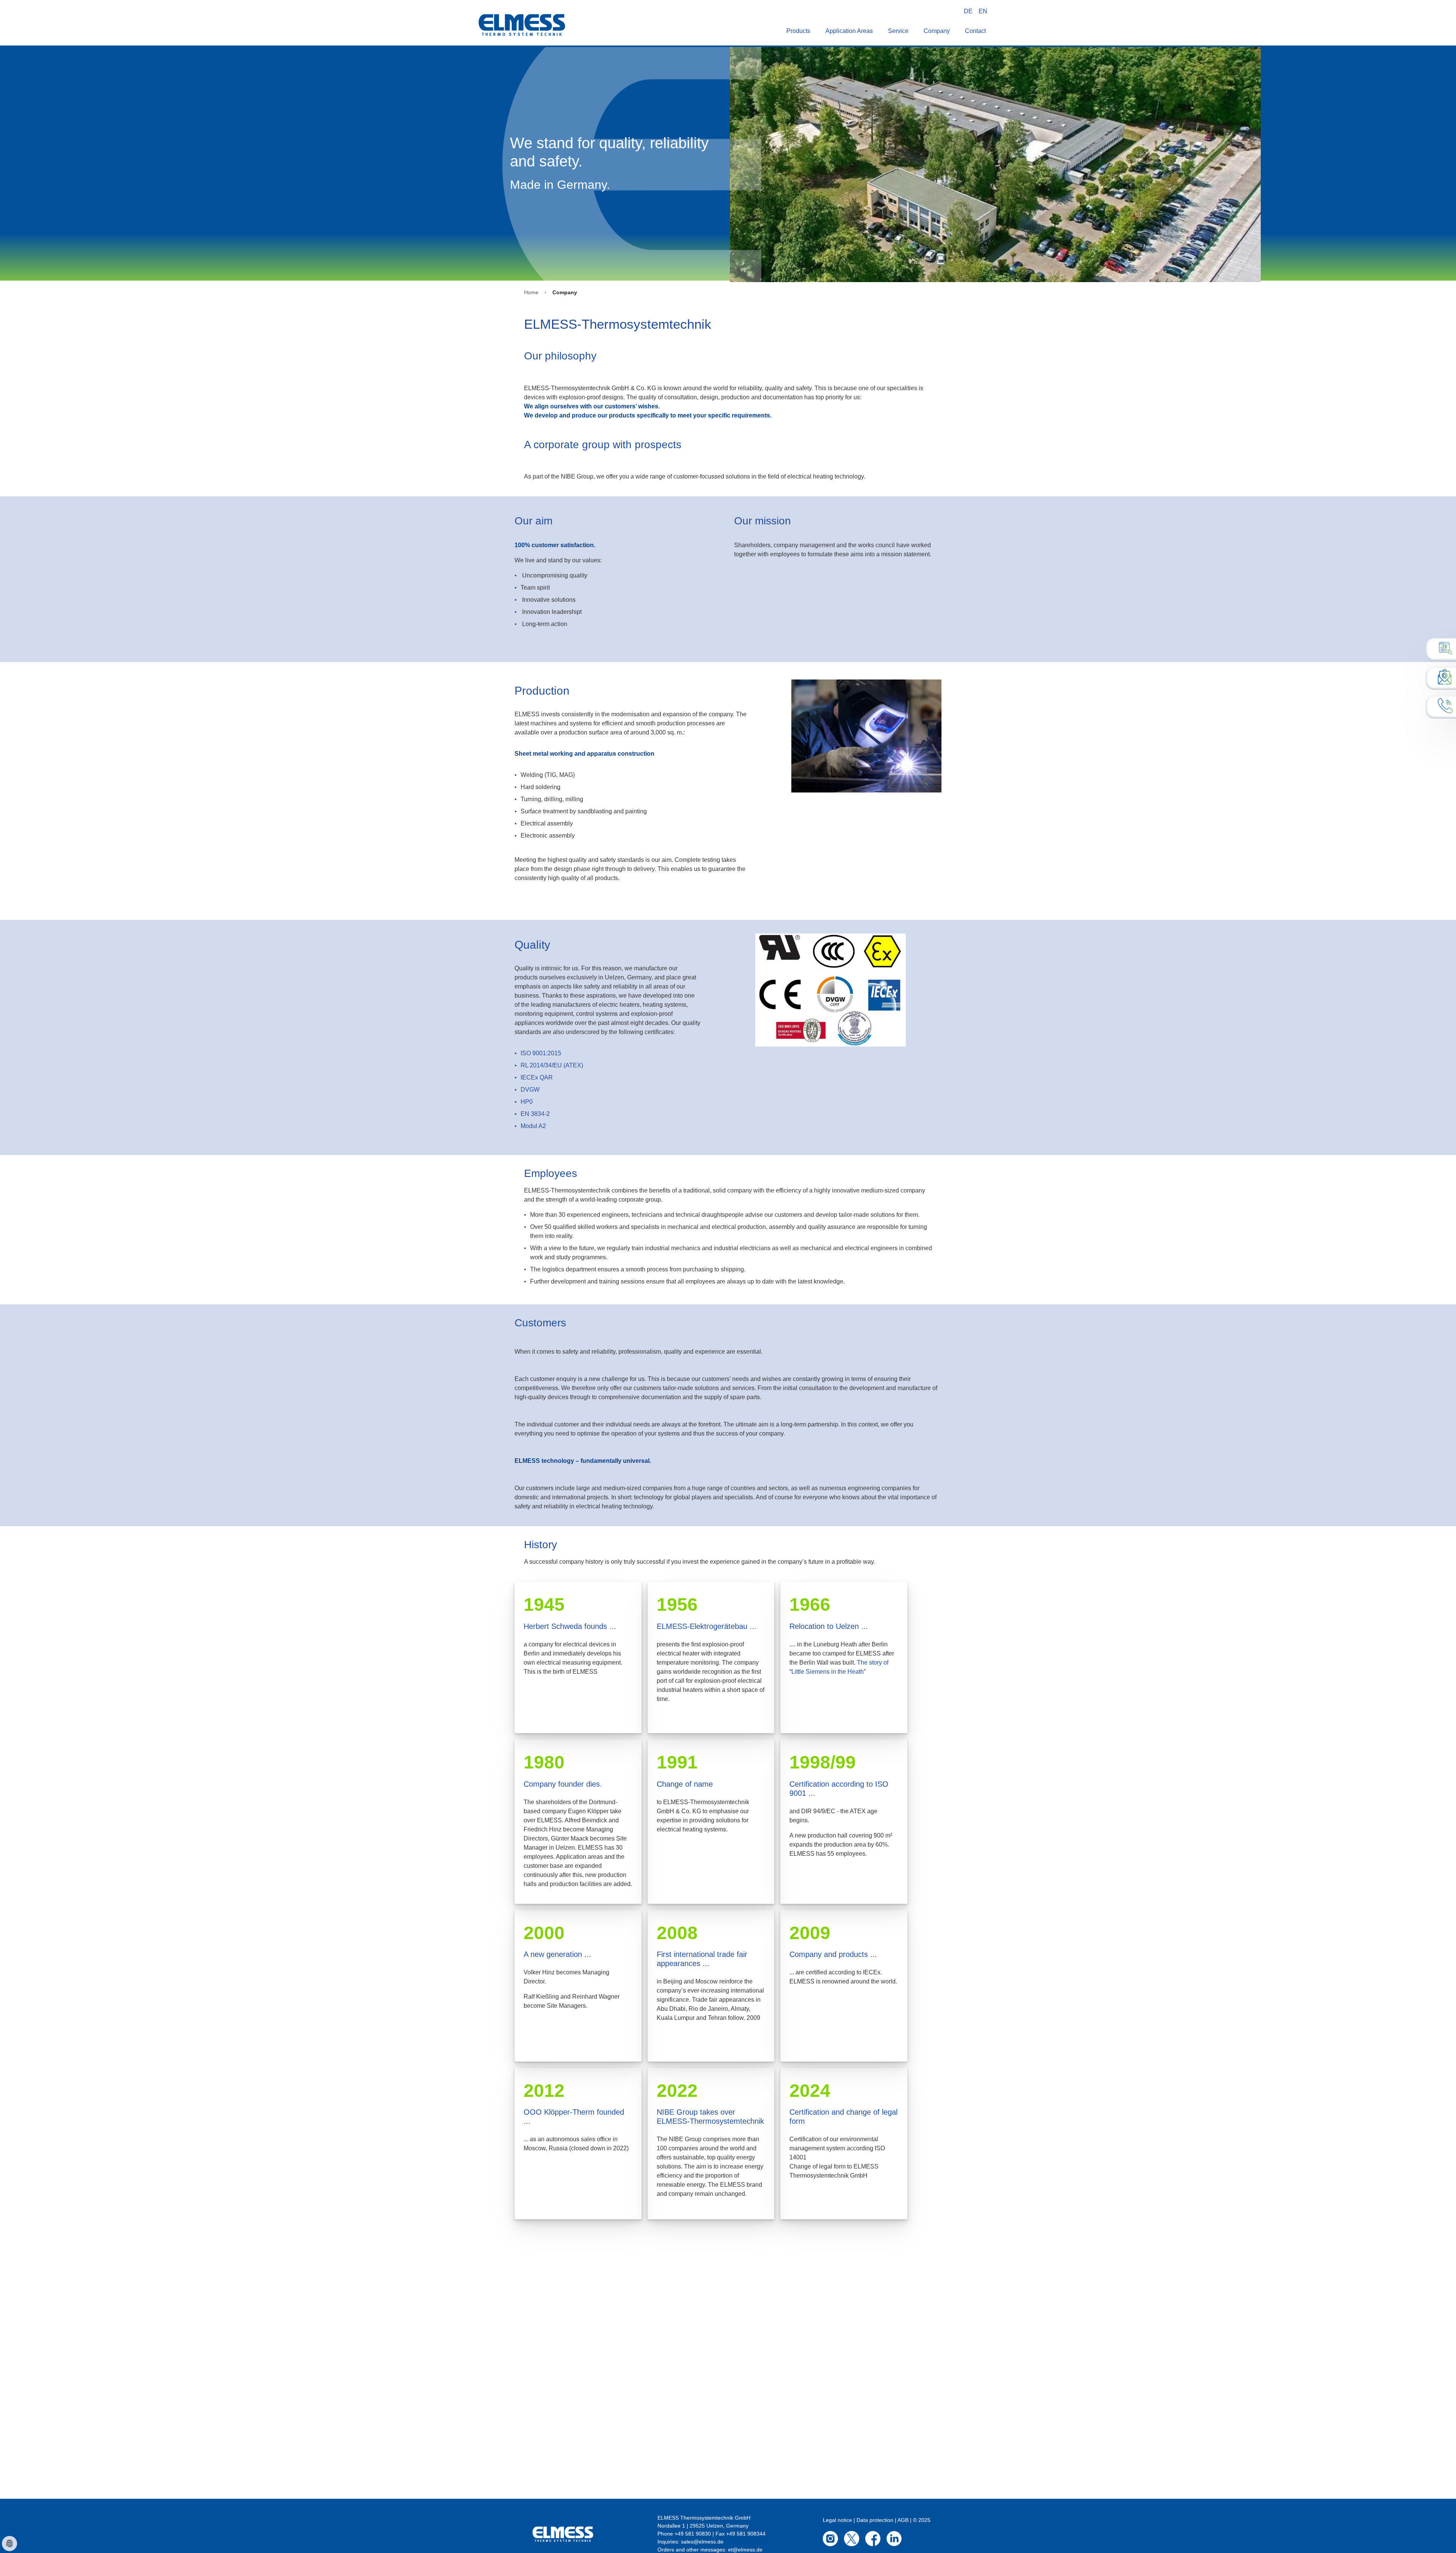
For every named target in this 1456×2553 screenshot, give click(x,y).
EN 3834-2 (535, 1114)
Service (898, 31)
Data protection (875, 2520)
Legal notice (837, 2520)
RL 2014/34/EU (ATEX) (552, 1065)
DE (968, 11)
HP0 (527, 1102)
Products (798, 31)
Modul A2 (533, 1126)
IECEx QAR (537, 1077)
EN (983, 11)
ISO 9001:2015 (541, 1053)
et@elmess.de (745, 2550)
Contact (975, 31)
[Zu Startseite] (522, 11)
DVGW (530, 1090)
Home (531, 292)
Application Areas (849, 31)
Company (937, 31)
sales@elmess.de (702, 2542)
